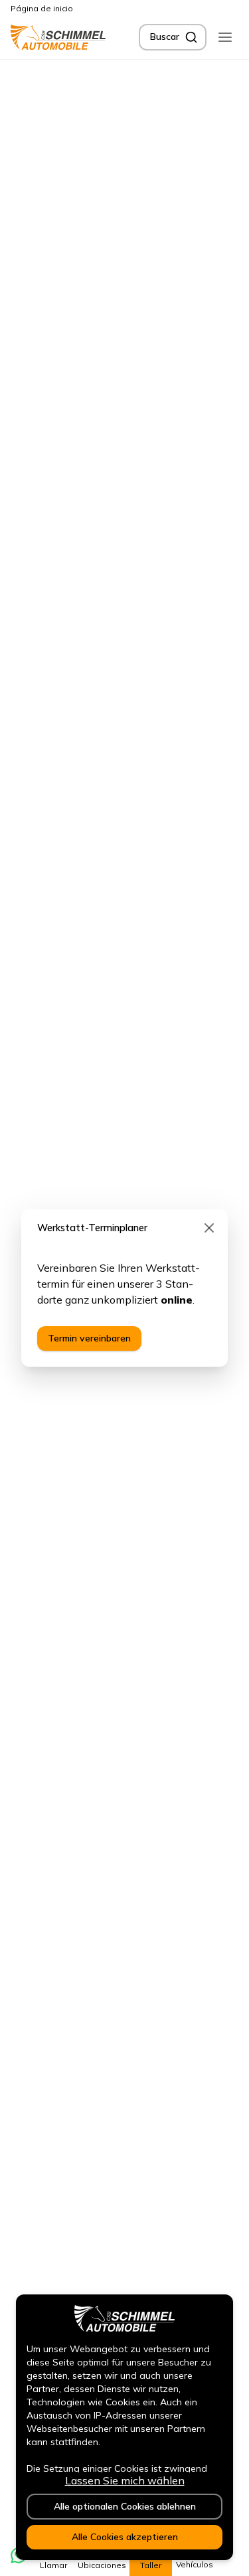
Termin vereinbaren (89, 1338)
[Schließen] (209, 1228)
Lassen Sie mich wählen (125, 2480)
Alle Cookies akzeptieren (125, 2537)
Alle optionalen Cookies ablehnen (125, 2506)
